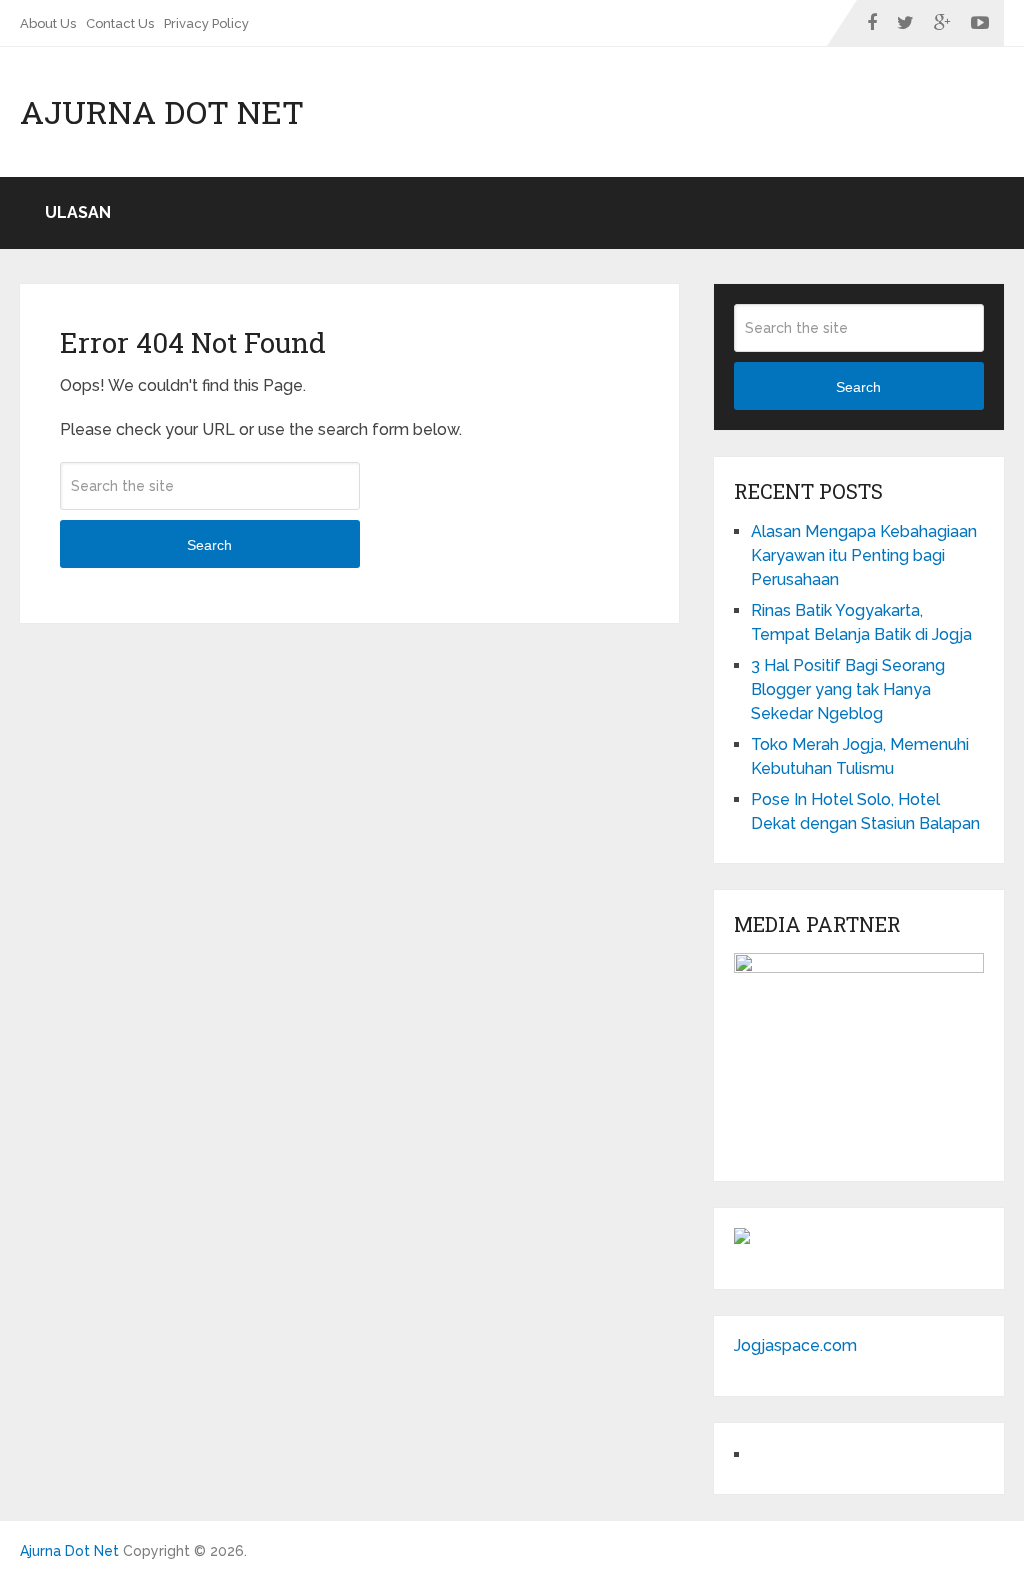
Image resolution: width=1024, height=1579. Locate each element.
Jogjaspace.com (795, 1345)
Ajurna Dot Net (162, 112)
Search (209, 545)
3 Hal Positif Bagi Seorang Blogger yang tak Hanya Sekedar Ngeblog (848, 689)
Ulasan (78, 212)
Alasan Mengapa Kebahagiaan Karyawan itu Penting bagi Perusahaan (864, 555)
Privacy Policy (206, 23)
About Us (48, 23)
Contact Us (120, 23)
